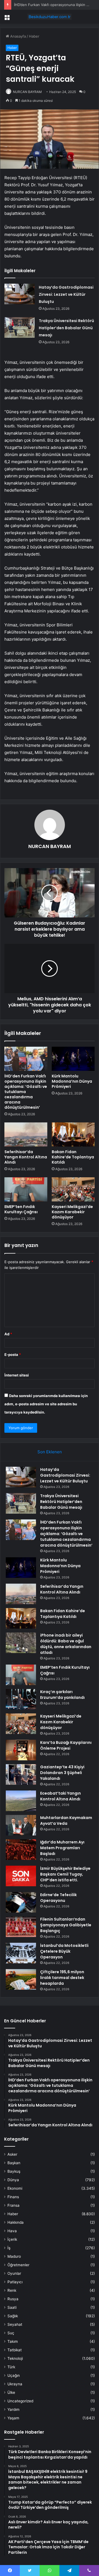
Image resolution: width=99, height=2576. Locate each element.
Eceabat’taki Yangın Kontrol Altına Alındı (61, 1796)
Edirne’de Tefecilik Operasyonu (58, 1898)
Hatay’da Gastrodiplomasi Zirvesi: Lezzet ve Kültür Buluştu (66, 294)
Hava (12, 2231)
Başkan (14, 2163)
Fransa (13, 2205)
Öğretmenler (18, 2265)
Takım (13, 2341)
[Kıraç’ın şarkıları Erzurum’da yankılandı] (21, 1699)
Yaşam (13, 2418)
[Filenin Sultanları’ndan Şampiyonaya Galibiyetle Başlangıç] (21, 1927)
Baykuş (14, 2171)
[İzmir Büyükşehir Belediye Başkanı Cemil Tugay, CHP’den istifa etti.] (21, 1876)
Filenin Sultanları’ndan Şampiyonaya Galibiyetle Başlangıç (66, 1925)
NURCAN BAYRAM (27, 92)
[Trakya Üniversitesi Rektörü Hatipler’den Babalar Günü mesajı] (20, 327)
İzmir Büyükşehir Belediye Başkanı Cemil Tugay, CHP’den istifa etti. (65, 1874)
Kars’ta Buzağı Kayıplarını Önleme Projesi (66, 1745)
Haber (34, 36)
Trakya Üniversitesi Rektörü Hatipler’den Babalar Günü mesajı (66, 328)
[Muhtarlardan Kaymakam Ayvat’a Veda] (21, 1825)
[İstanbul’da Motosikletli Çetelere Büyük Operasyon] (21, 1953)
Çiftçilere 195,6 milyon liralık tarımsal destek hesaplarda (62, 1978)
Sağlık (13, 2316)
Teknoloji (15, 2358)
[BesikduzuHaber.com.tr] (50, 17)
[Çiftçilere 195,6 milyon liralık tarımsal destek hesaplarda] (21, 1979)
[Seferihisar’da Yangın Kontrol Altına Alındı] (26, 1134)
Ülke (11, 2392)
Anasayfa (17, 36)
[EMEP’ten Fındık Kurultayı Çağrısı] (26, 1189)
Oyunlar (14, 2273)
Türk (11, 2367)
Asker (12, 2154)
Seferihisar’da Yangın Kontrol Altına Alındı (26, 1157)
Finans (13, 2197)
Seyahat (15, 2324)
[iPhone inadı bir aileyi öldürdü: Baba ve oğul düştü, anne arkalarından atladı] (21, 1643)
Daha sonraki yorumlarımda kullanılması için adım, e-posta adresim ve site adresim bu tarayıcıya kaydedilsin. (46, 1404)
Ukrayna (15, 2384)
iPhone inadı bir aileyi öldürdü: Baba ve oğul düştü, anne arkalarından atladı (66, 1644)
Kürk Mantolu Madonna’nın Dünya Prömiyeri (72, 1081)
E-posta (13, 1355)
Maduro (14, 2256)
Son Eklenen (50, 1452)
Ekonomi (15, 2188)
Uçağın (14, 2375)
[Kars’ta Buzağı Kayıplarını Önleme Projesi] (21, 1750)
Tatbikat (15, 2350)
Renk (12, 2290)
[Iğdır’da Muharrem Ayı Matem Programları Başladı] (21, 1850)
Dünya (13, 2180)
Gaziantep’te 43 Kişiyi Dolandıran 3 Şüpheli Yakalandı (62, 1773)
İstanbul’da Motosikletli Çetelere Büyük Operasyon (64, 1951)
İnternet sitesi (17, 1375)
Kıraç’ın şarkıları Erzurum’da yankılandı (62, 1695)
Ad (8, 1334)
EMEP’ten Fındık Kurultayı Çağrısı (21, 1209)
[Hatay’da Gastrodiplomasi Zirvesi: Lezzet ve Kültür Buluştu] (20, 294)
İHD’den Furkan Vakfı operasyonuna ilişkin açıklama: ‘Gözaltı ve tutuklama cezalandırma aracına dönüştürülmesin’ (26, 1092)
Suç (11, 2333)
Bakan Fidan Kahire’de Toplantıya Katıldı (73, 1157)
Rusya (13, 2299)
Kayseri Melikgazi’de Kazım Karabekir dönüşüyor (72, 1212)
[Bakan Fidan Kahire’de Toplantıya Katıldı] (73, 1134)
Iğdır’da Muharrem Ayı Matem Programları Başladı (62, 1848)
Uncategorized (20, 2401)
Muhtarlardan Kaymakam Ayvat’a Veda (66, 1821)
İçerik (12, 2239)
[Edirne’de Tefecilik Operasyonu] (21, 1902)
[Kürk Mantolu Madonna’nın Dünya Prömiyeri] (73, 1059)
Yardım (13, 2409)
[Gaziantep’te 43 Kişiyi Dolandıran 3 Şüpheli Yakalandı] (21, 1774)
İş (9, 2248)
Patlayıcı (15, 2282)
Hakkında (16, 2222)
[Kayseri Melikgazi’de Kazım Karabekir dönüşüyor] (73, 1189)
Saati (12, 2307)
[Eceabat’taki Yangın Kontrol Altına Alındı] (21, 1801)
